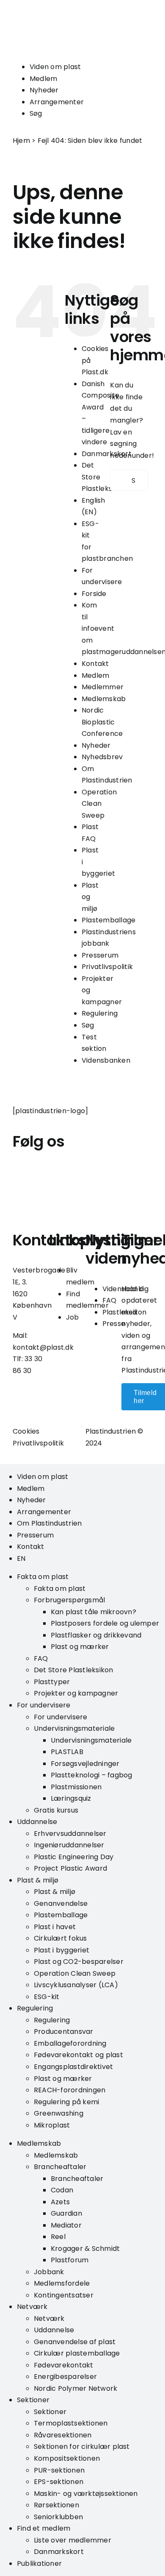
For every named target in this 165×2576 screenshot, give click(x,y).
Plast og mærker (80, 1647)
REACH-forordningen (70, 2090)
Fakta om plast (43, 1577)
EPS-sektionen (59, 2482)
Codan (62, 2190)
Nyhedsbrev (102, 757)
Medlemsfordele (62, 2283)
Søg (36, 113)
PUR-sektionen (59, 2470)
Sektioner (33, 2400)
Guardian (66, 2213)
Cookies (26, 1431)
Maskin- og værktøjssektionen (86, 2494)
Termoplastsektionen (71, 2423)
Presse (114, 1324)
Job (73, 1317)
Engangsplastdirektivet (73, 2067)
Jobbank (49, 2272)
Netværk (32, 2307)
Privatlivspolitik (107, 967)
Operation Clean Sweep (99, 804)
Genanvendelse (61, 1903)
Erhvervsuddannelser (70, 1834)
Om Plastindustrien (49, 1523)
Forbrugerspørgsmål (69, 1600)
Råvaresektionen (63, 2435)
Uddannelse (37, 1822)
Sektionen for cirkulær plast (82, 2447)
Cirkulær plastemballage (77, 2353)
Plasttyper (52, 1682)
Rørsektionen (56, 2505)
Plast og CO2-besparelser (79, 1962)
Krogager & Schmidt (85, 2249)
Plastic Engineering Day (74, 1857)
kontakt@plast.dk (43, 1347)
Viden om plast (55, 67)
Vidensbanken (106, 1060)
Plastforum (70, 2260)
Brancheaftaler (60, 2167)
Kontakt (95, 664)
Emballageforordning (70, 2043)
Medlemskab (104, 699)
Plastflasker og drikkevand (96, 1635)
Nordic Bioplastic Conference (102, 722)
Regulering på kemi (66, 2102)
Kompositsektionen (67, 2458)
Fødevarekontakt (64, 2365)
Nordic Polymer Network (76, 2388)
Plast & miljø (38, 1880)
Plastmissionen (76, 1787)
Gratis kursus (56, 1810)
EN (21, 1558)
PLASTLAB (67, 1752)
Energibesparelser (65, 2377)
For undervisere (44, 1705)
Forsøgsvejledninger (85, 1764)
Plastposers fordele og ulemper (105, 1623)
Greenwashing (59, 2113)
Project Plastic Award (70, 1868)
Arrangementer (57, 102)
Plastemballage (109, 920)
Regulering (100, 1013)
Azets (60, 2202)
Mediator (66, 2225)
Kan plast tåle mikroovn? (93, 1612)
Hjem (21, 141)
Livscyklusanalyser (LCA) (76, 1985)
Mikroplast (52, 2125)
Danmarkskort (59, 2552)
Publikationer (39, 2563)
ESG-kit (47, 1997)
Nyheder (44, 90)
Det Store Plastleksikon (74, 1670)
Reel (58, 2237)
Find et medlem (44, 2528)
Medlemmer (103, 687)
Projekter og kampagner (76, 1693)
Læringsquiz (71, 1798)
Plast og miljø (90, 897)
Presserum (100, 955)
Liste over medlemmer (73, 2540)
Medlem (43, 79)
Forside (94, 594)
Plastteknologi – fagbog (92, 1775)
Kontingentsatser (64, 2295)
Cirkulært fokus (60, 1938)
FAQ (110, 1300)
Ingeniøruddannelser (69, 1845)
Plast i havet (55, 1927)
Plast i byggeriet (62, 1950)
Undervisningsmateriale (74, 1728)
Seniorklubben (58, 2517)
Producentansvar (64, 2032)
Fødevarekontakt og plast (78, 2055)
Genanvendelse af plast (75, 2342)
